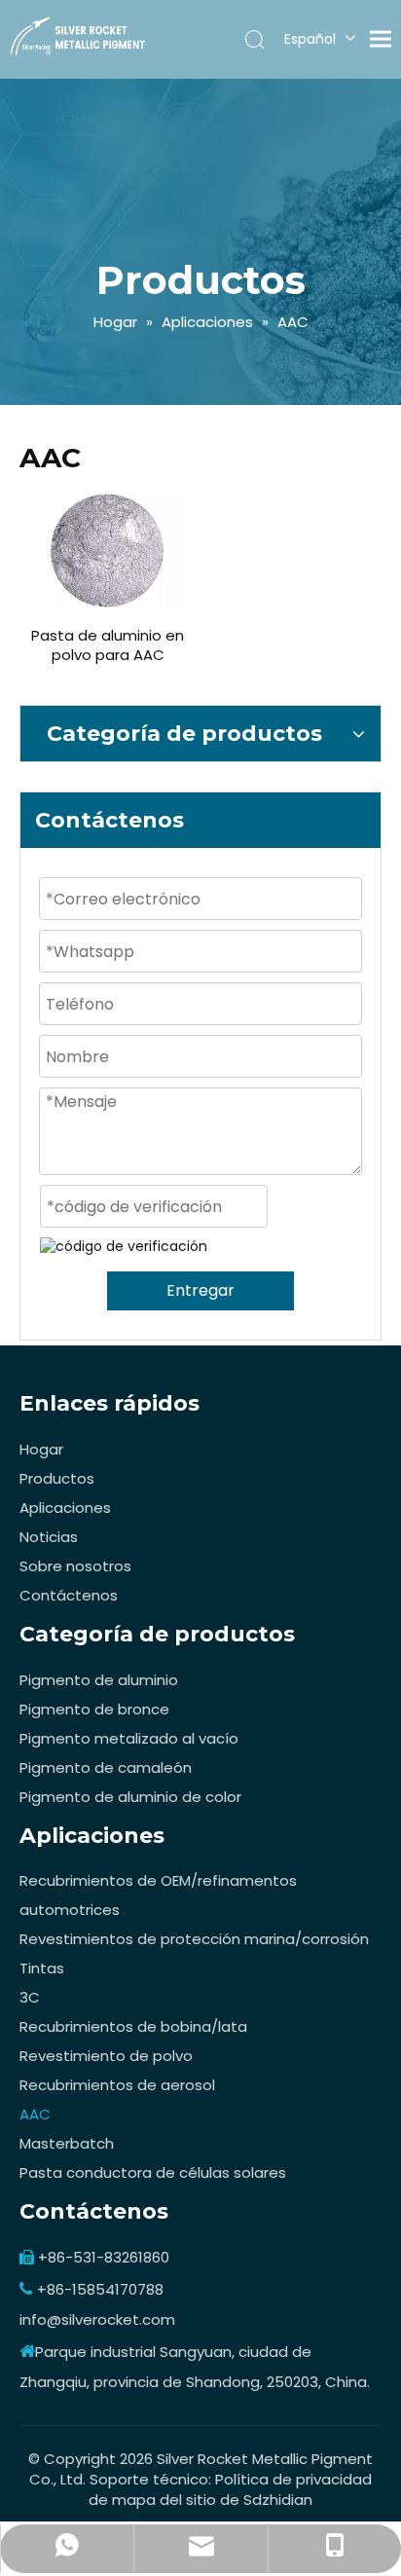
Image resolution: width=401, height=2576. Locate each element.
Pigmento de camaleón (106, 1767)
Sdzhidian (278, 2500)
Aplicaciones (65, 1508)
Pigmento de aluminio (99, 1680)
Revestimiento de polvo (106, 2056)
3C (30, 1997)
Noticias (49, 1537)
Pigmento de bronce (94, 1709)
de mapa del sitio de (166, 2500)
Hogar (41, 1449)
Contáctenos (69, 1595)
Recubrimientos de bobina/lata (133, 2026)
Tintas (42, 1968)
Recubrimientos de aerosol (117, 2085)
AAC (35, 2114)
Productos (57, 1478)
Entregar (200, 1290)
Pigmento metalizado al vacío (129, 1738)
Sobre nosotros (75, 1566)
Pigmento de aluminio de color (130, 1797)
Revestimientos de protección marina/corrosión (194, 1939)
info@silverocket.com (97, 2319)
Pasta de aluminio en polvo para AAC (108, 645)
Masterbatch (67, 2143)
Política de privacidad (293, 2479)
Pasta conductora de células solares (153, 2172)
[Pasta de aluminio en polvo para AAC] (108, 550)
